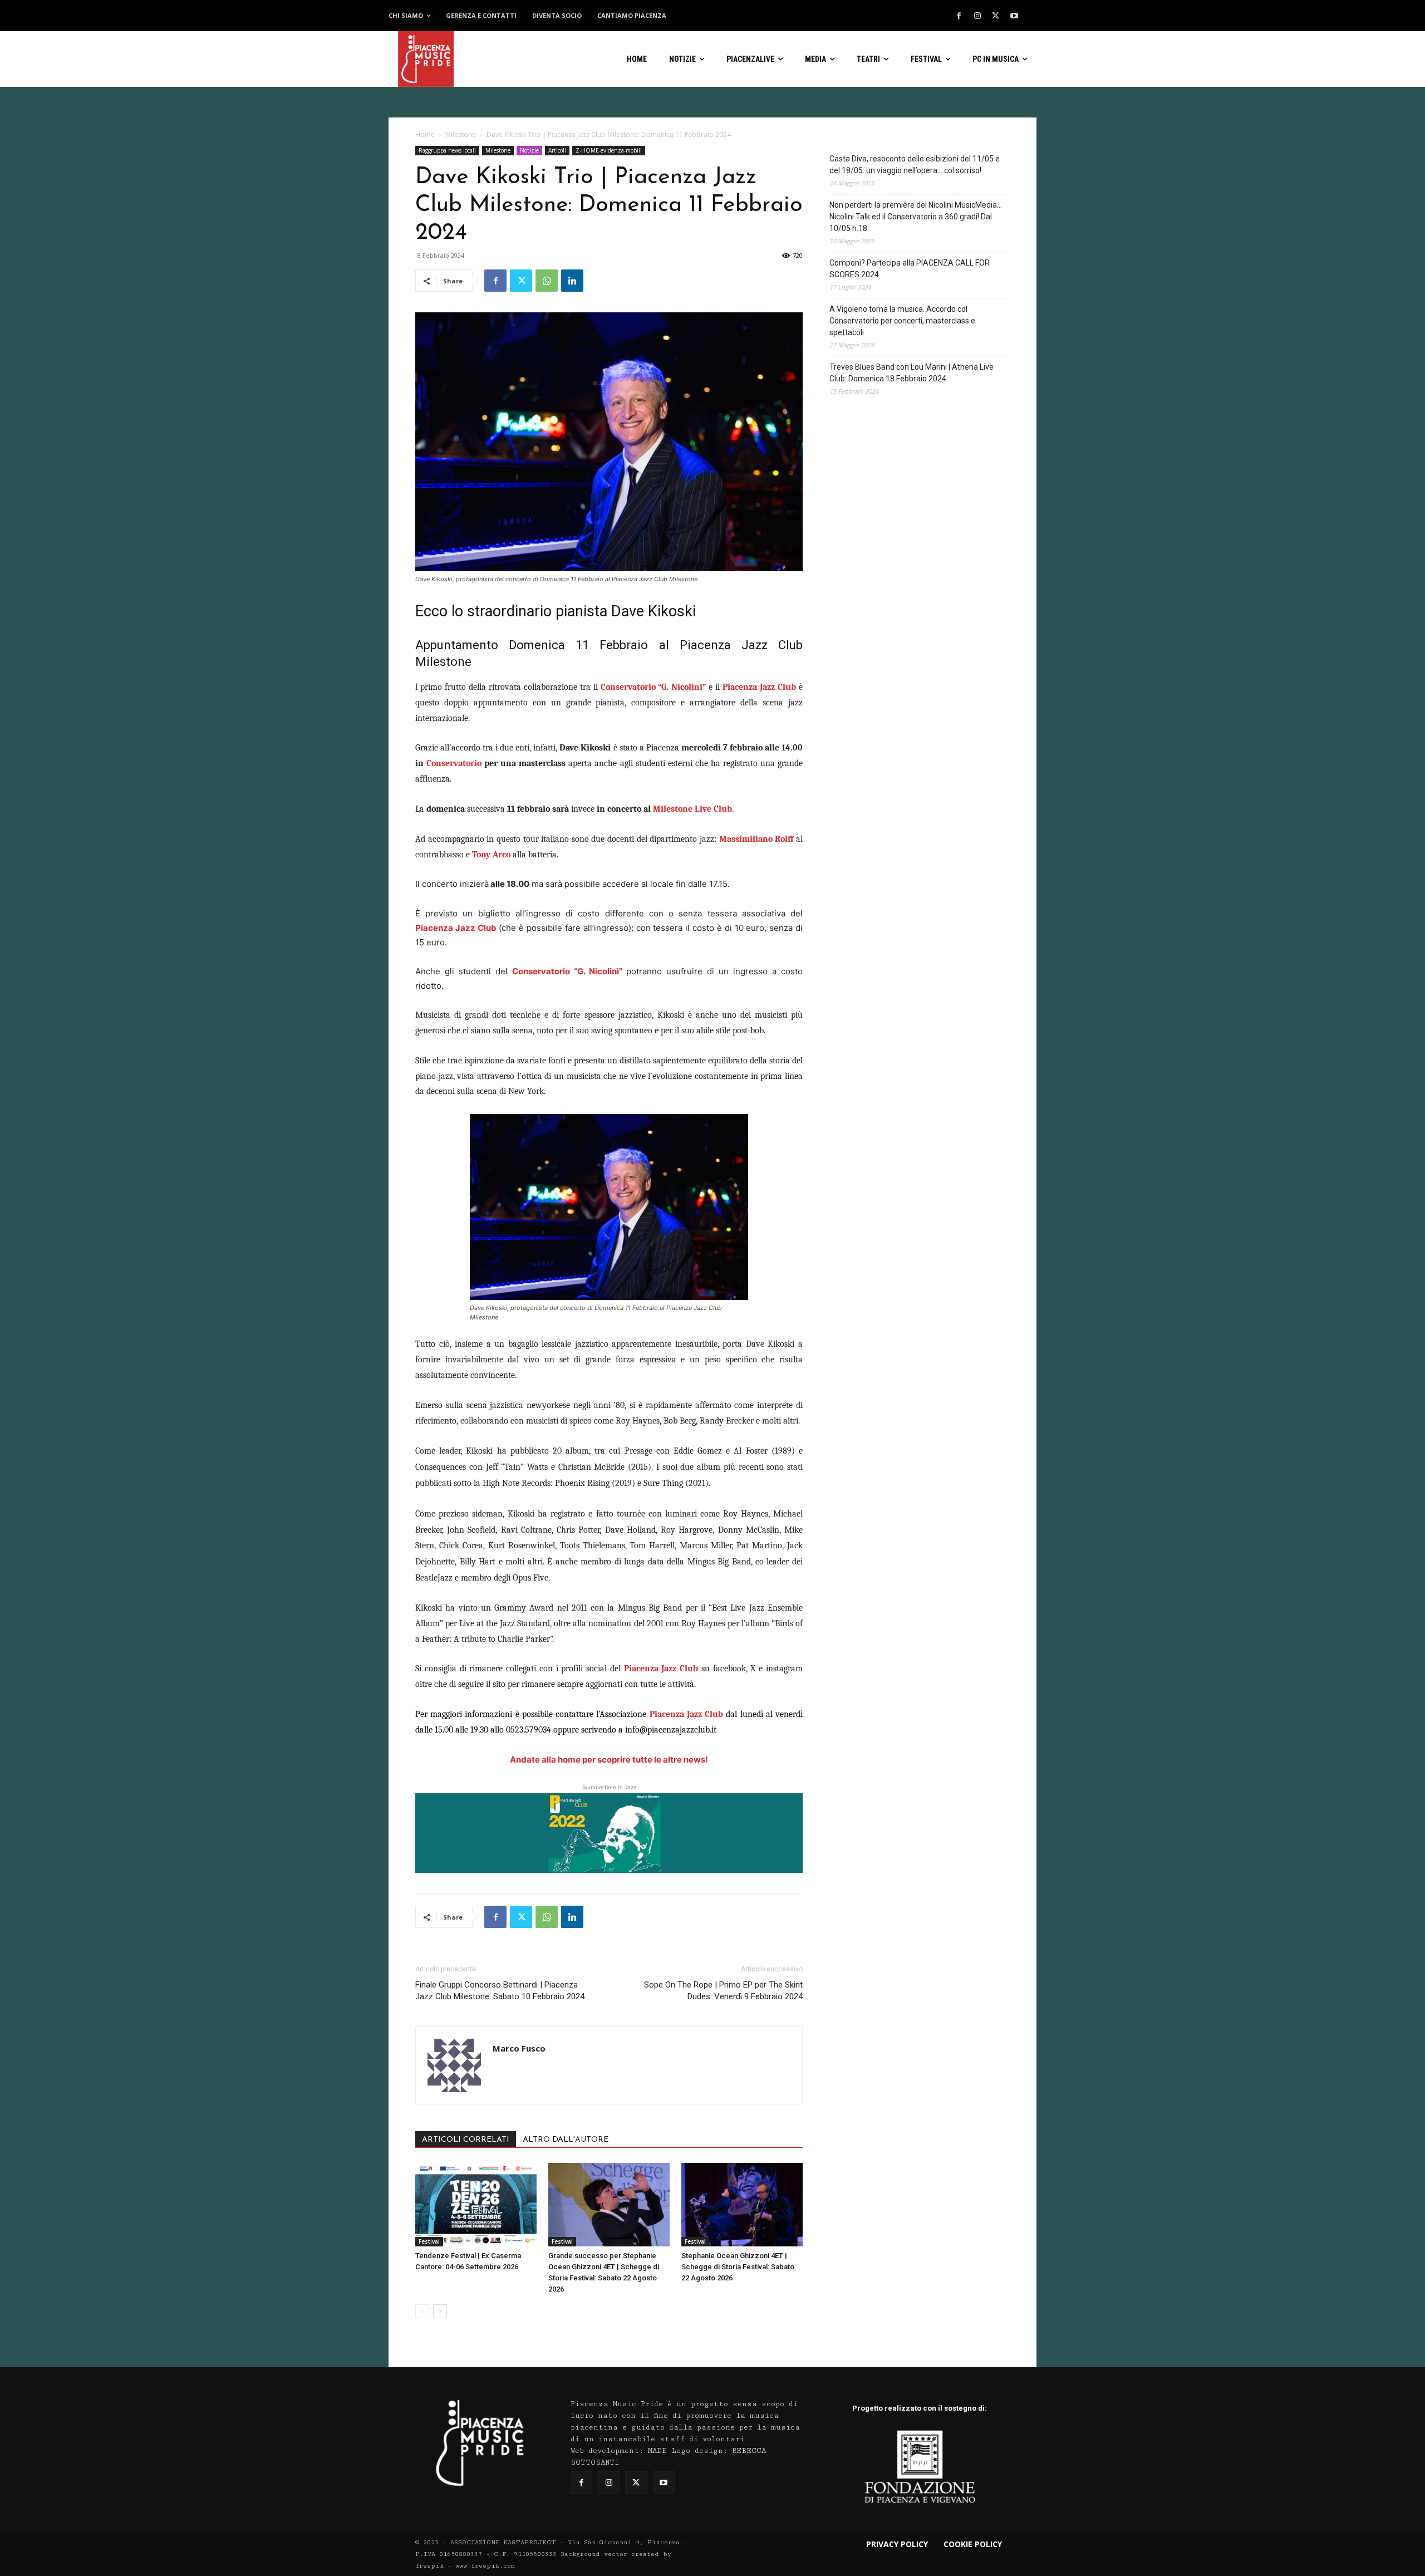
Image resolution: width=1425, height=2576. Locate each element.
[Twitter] (996, 16)
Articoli (557, 150)
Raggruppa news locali (447, 150)
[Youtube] (1014, 16)
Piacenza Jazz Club (456, 928)
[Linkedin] (572, 281)
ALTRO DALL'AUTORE (566, 2140)
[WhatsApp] (547, 281)
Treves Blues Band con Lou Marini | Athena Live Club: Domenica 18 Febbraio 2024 (911, 373)
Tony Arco (491, 855)
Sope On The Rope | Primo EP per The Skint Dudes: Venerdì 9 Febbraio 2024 (723, 1991)
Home (425, 134)
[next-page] (440, 2311)
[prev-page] (422, 2311)
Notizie (529, 150)
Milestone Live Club (692, 809)
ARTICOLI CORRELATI (466, 2140)
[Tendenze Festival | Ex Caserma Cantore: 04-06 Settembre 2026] (476, 2205)
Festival (429, 2241)
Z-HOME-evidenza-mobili (609, 150)
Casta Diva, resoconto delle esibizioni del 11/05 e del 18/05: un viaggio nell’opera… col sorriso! (915, 165)
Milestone (461, 134)
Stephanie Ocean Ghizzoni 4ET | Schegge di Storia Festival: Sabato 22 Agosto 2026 (738, 2267)
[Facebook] (959, 16)
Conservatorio (454, 763)
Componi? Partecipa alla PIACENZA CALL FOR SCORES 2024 (910, 269)
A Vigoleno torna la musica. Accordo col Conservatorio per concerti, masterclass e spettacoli (902, 321)
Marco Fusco (519, 2048)
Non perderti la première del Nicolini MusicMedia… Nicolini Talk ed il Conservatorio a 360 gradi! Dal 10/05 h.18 (916, 217)
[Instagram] (977, 16)
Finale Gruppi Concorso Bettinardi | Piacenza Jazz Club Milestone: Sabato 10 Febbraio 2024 (500, 1991)
